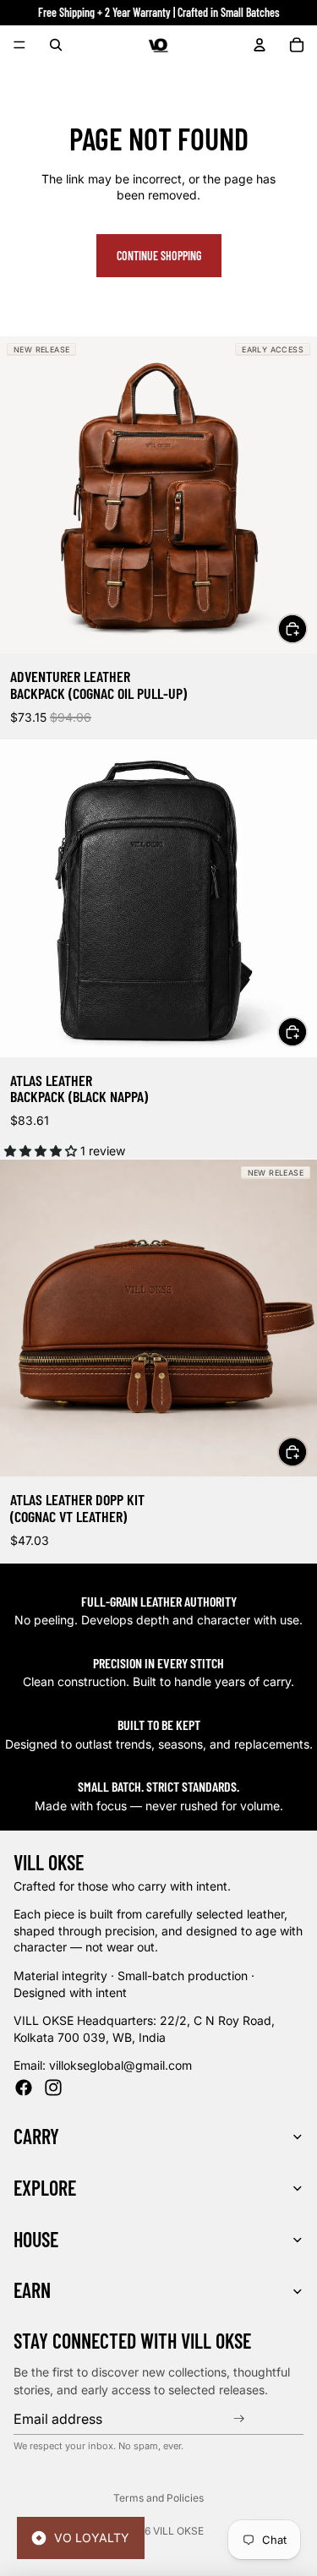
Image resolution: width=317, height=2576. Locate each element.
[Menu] (19, 45)
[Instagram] (53, 2088)
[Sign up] (241, 2419)
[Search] (56, 45)
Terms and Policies (158, 2498)
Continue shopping (159, 256)
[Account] (260, 45)
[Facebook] (24, 2088)
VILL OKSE (178, 2531)
